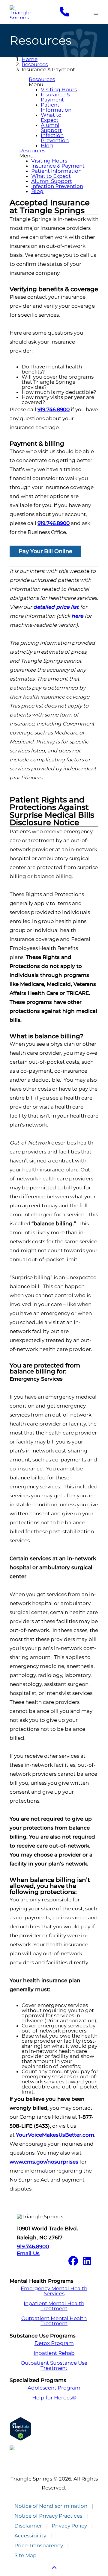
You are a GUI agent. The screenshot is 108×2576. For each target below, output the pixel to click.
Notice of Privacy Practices (48, 2516)
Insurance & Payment (55, 97)
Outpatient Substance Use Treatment (54, 2366)
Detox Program (54, 2343)
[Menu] (96, 14)
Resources (35, 64)
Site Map (25, 2555)
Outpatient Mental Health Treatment (54, 2321)
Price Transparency (39, 2546)
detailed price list (57, 607)
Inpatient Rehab (54, 2353)
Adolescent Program (54, 2388)
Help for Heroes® (54, 2398)
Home (30, 59)
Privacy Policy (69, 2526)
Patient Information (56, 107)
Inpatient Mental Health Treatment (54, 2306)
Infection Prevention (55, 138)
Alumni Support (51, 128)
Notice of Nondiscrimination (51, 2506)
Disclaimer (28, 2526)
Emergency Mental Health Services (54, 2291)
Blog (47, 145)
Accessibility (30, 2536)
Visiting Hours (59, 89)
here (77, 616)
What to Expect (51, 117)
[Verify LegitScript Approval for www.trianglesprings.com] (54, 2429)
